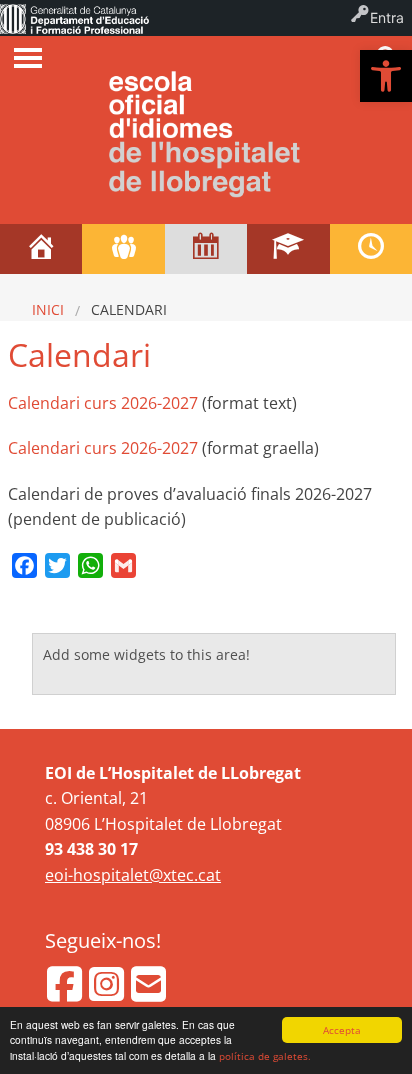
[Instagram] (108, 993)
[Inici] (41, 249)
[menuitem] (74, 18)
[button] (386, 76)
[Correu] (148, 993)
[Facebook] (66, 993)
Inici (48, 309)
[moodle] (288, 249)
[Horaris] (371, 249)
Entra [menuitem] (387, 17)
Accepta (342, 1030)
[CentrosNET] (123, 249)
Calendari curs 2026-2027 (103, 403)
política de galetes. (265, 1056)
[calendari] (206, 249)
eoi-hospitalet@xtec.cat (133, 875)
